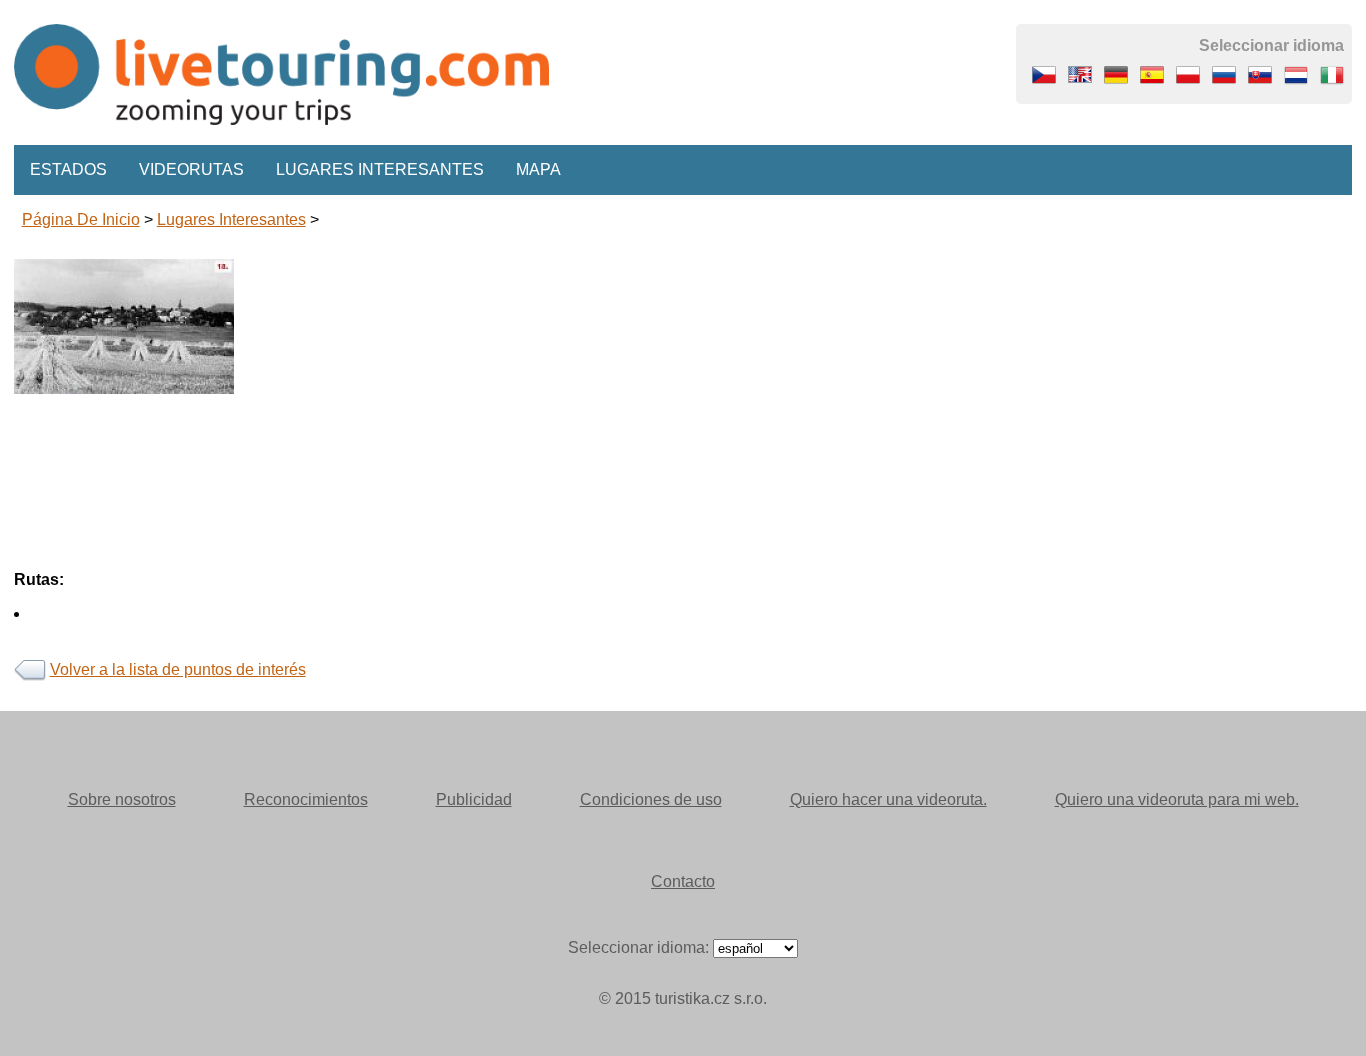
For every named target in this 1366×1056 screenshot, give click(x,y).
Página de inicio (81, 219)
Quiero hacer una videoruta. (888, 799)
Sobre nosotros (122, 799)
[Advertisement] (614, 534)
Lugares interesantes (380, 169)
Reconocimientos (306, 799)
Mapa (538, 169)
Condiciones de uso (651, 799)
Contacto (683, 881)
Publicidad (474, 799)
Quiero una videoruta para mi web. (1177, 799)
